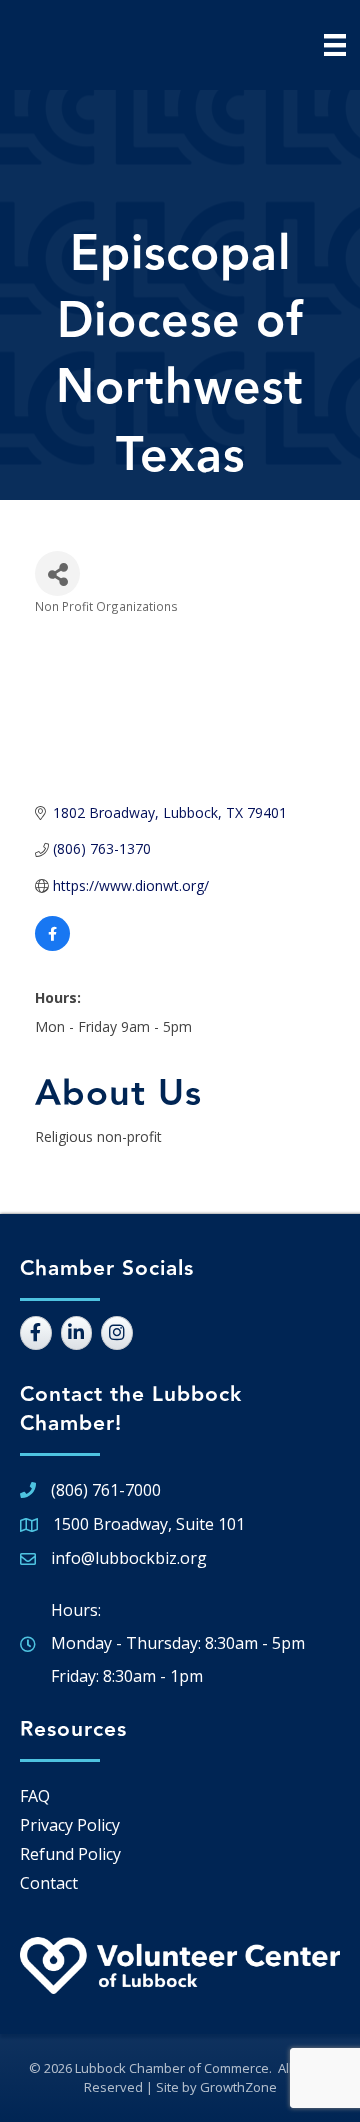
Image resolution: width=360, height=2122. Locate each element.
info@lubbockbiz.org (129, 1558)
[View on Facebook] (52, 945)
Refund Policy (70, 1854)
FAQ (35, 1796)
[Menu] (335, 45)
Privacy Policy (70, 1825)
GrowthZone (238, 2087)
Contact (49, 1883)
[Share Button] (57, 573)
